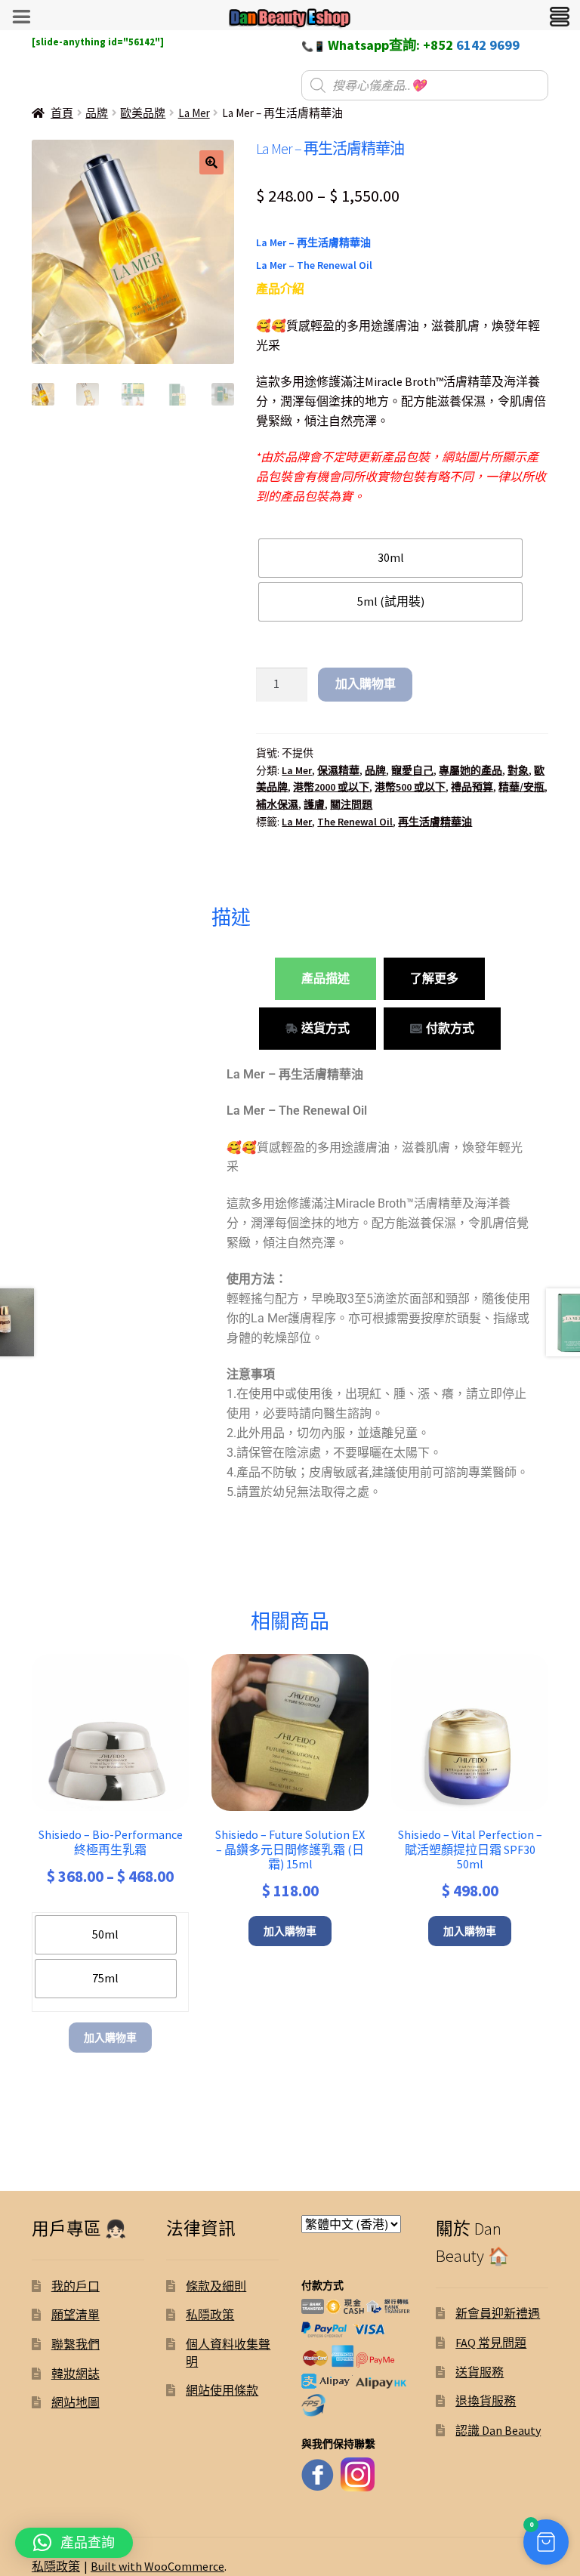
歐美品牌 (143, 113)
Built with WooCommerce (157, 2566)
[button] (211, 162)
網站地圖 (76, 2402)
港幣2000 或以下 (331, 787)
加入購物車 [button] (290, 1931)
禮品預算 (472, 787)
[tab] (325, 979)
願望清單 (76, 2315)
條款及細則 (216, 2286)
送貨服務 (480, 2372)
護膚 (314, 804)
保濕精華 (338, 770)
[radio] (390, 558)
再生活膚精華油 (435, 822)
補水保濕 (277, 804)
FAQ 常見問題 (491, 2343)
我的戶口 (76, 2286)
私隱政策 (210, 2315)
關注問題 (351, 804)
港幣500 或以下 (410, 787)
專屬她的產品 (470, 770)
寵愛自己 (412, 770)
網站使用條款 (222, 2390)
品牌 (97, 113)
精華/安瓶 (521, 787)
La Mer (194, 113)
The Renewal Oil (355, 822)
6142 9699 (488, 45)
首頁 (62, 113)
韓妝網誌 (76, 2374)
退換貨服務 (486, 2401)
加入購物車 (366, 683)
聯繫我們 (76, 2344)
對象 (518, 770)
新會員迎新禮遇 (498, 2313)
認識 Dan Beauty (498, 2430)
